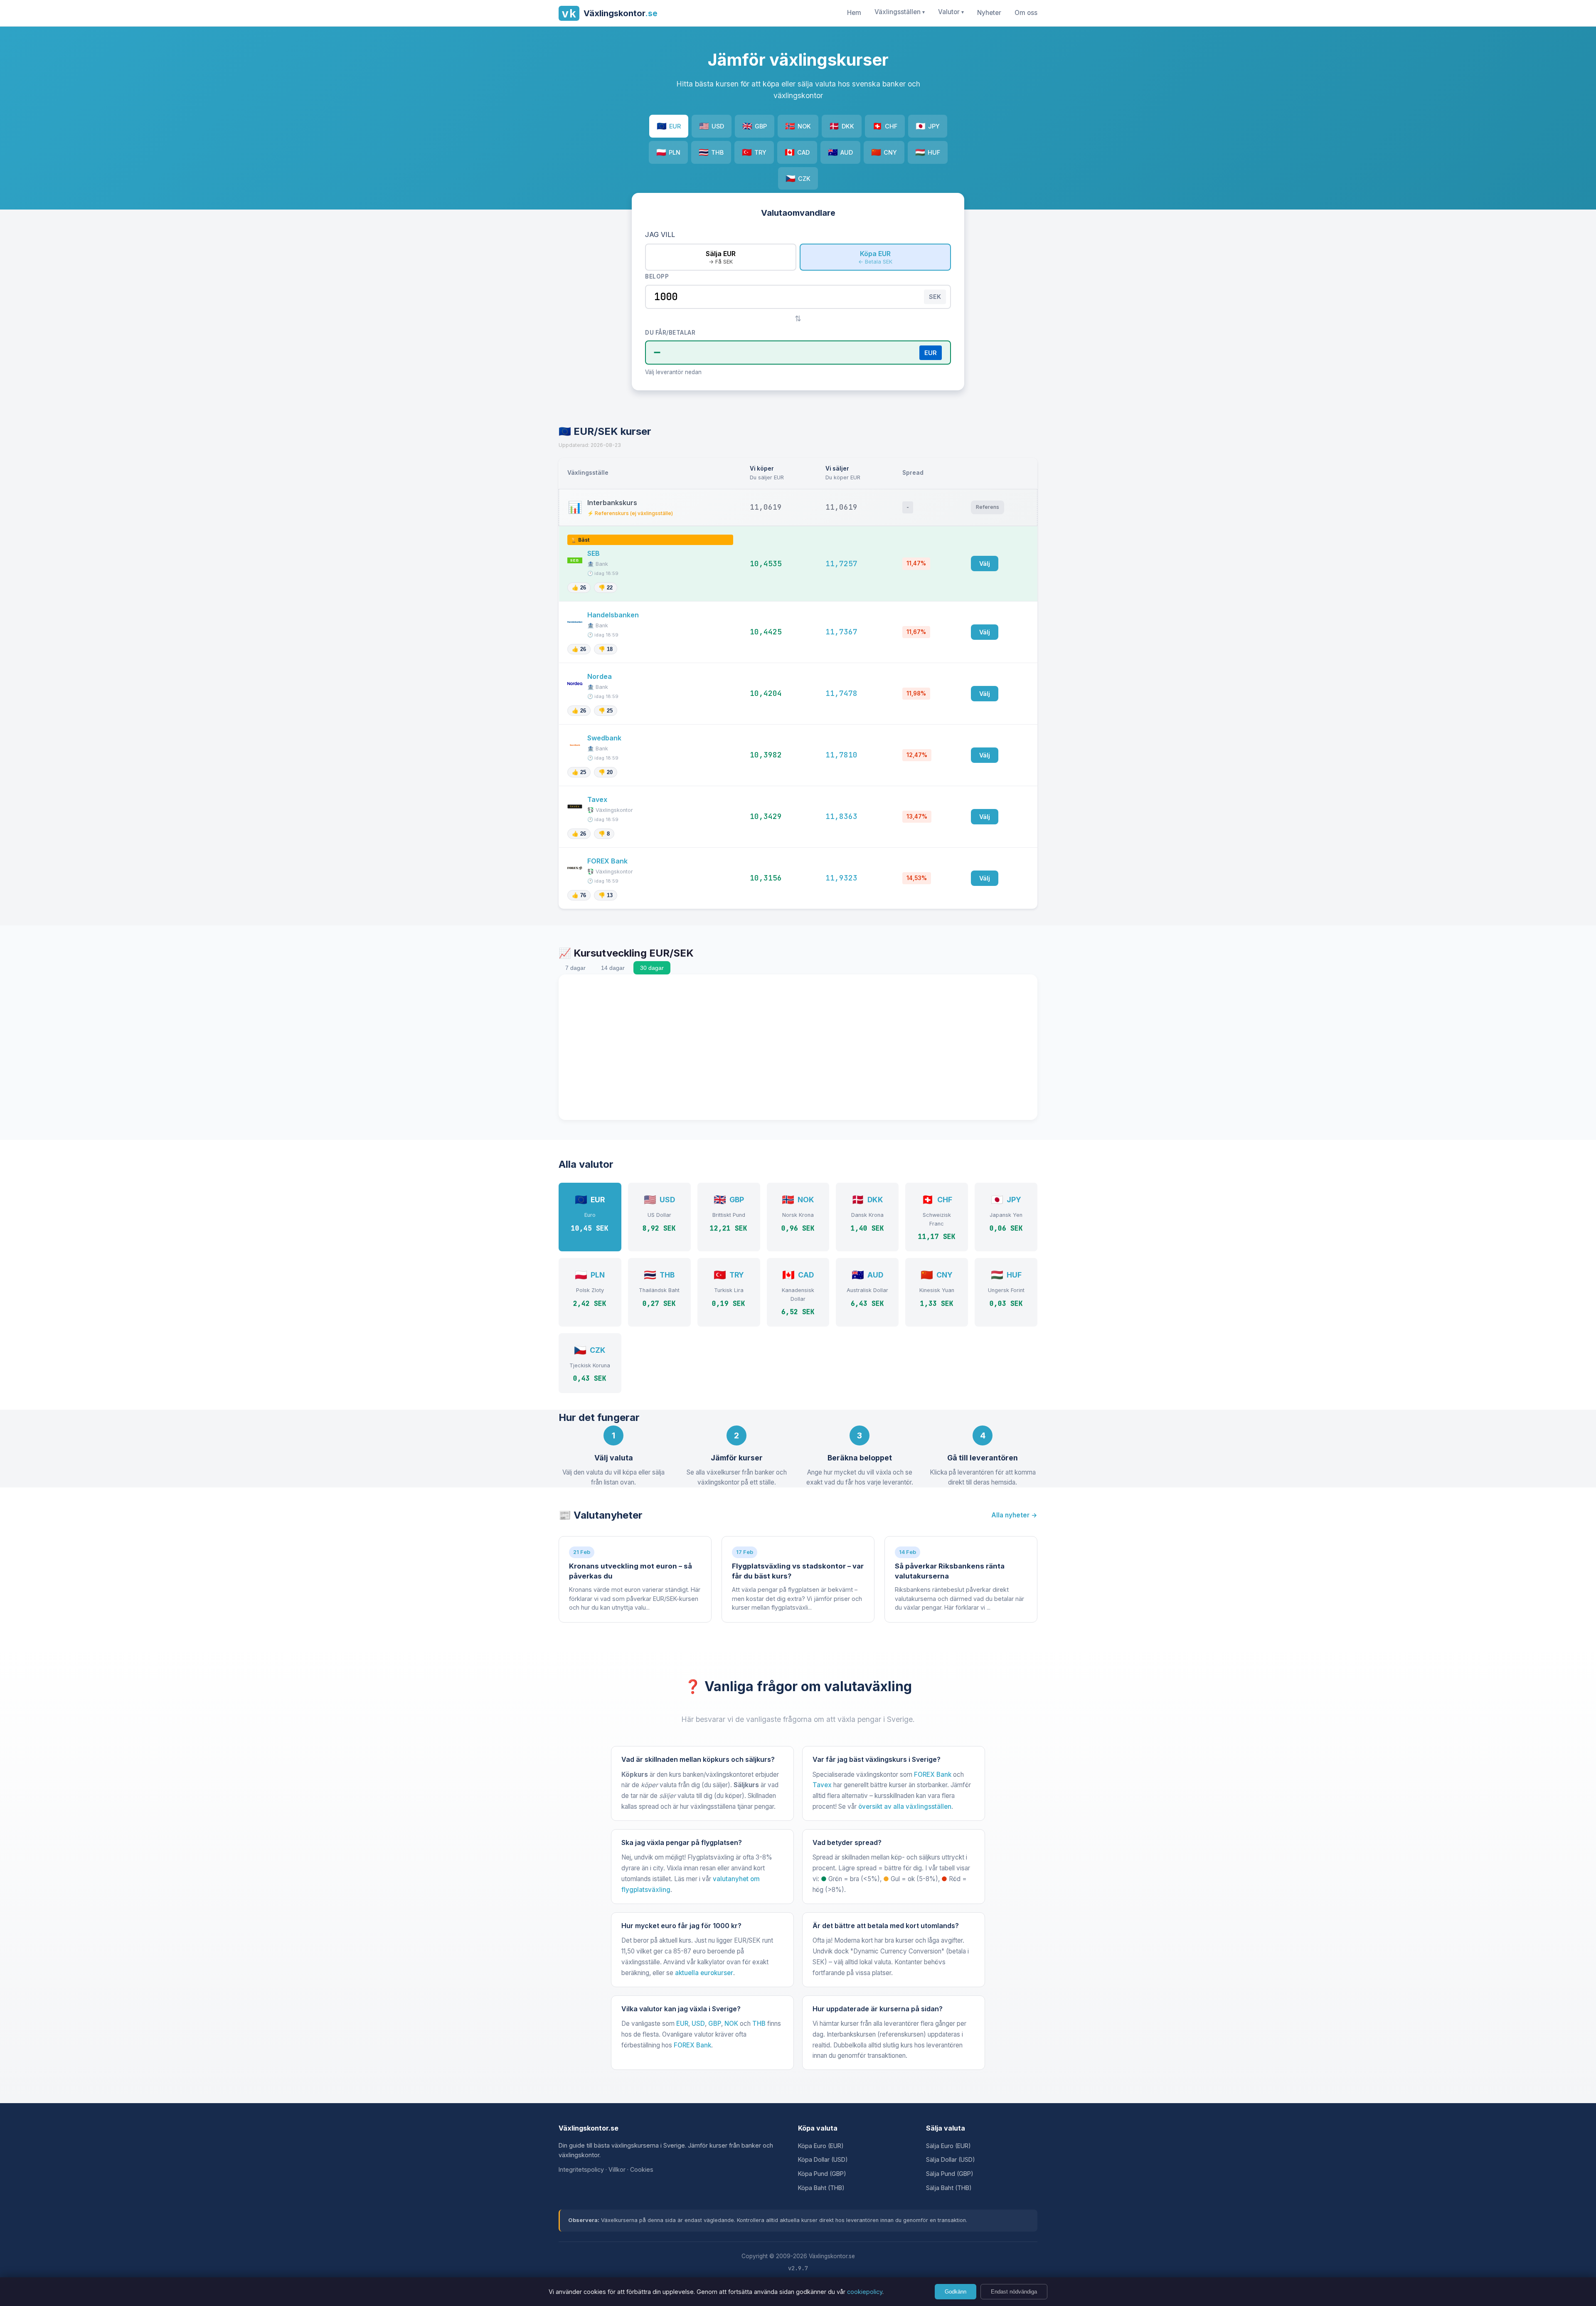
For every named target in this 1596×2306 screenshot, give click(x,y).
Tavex (598, 799)
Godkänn (956, 2292)
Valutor (951, 12)
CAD (797, 152)
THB (711, 152)
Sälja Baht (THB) (949, 2188)
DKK (842, 126)
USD (712, 126)
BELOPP (657, 276)
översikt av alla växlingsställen (905, 1807)
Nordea (600, 676)
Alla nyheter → (1014, 1515)
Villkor (617, 2169)
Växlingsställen (900, 12)
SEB (594, 553)
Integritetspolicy (581, 2169)
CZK (798, 178)
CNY (884, 152)
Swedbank (605, 738)
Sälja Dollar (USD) (951, 2159)
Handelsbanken (614, 615)
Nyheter (989, 13)
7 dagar (575, 968)
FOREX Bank (608, 861)
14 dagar (613, 968)
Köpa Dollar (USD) (823, 2159)
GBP (755, 126)
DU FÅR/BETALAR (670, 333)
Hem (854, 13)
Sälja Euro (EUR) (948, 2146)
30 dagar (652, 968)
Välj (985, 564)
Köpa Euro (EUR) (821, 2146)
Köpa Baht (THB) (821, 2188)
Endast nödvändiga (1014, 2292)
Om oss (1026, 13)
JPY (928, 126)
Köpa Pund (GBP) (822, 2174)
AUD (840, 152)
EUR (669, 126)
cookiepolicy (865, 2292)
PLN (668, 152)
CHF (885, 126)
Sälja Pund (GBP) (950, 2174)
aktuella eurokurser (704, 1973)
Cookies (642, 2169)
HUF (928, 152)
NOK (798, 126)
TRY (754, 152)
